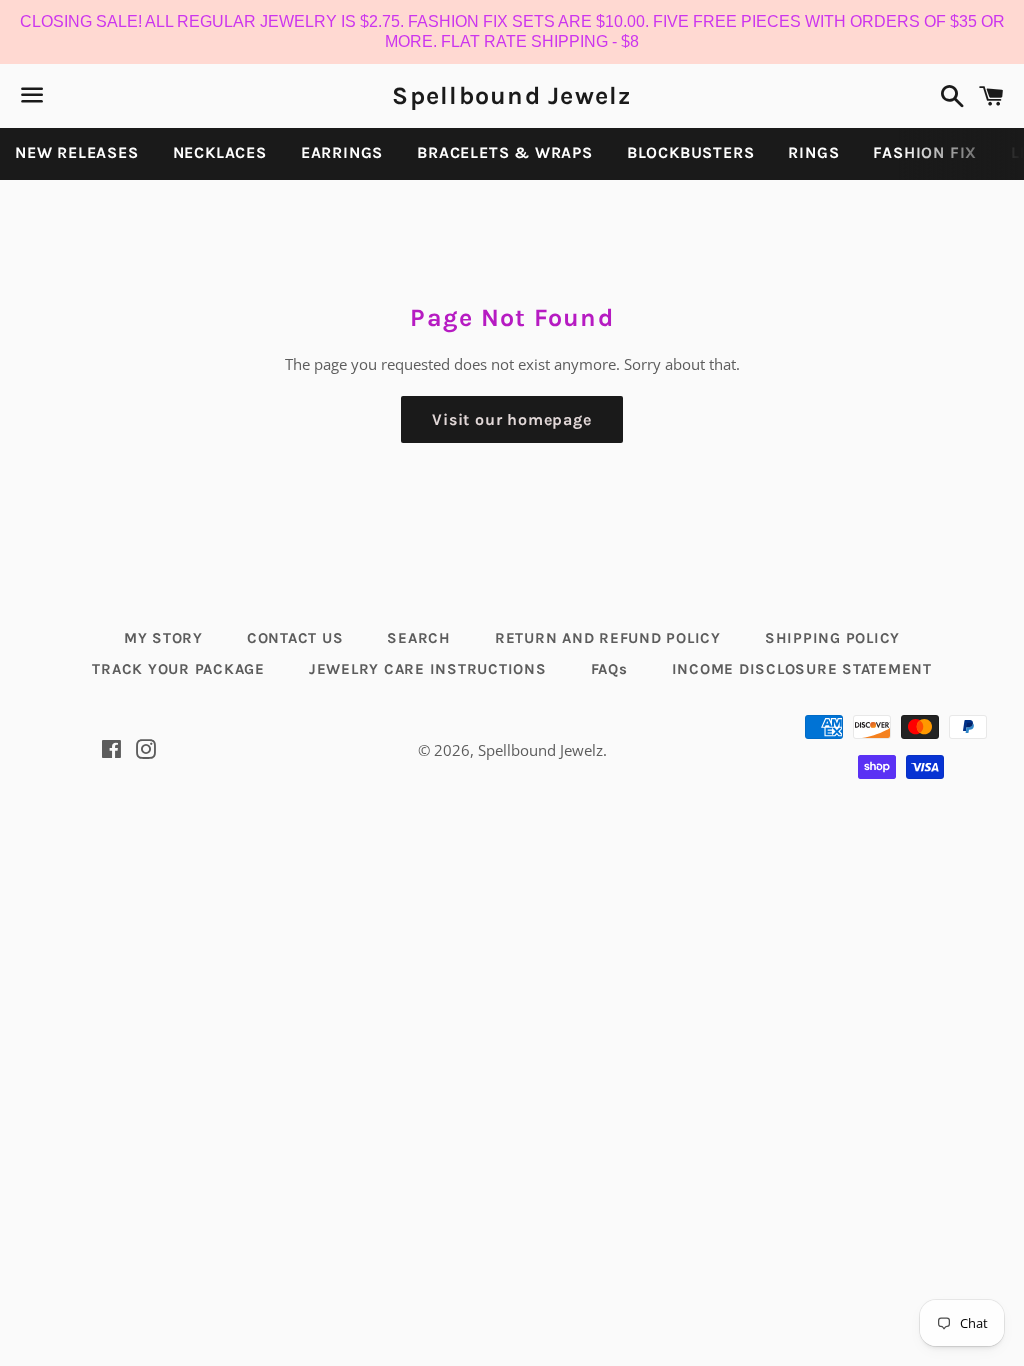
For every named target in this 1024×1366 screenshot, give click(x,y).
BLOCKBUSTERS (691, 152)
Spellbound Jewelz (511, 95)
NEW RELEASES (77, 152)
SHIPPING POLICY (832, 638)
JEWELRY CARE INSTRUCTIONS (428, 669)
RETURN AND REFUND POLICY (608, 638)
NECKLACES (220, 152)
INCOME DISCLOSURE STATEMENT (802, 669)
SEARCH (419, 638)
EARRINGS (342, 152)
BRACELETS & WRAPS (505, 152)
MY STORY (163, 638)
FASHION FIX (925, 152)
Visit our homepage (511, 419)
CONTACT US (295, 638)
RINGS (813, 152)
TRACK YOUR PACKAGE (178, 669)
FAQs (609, 669)
